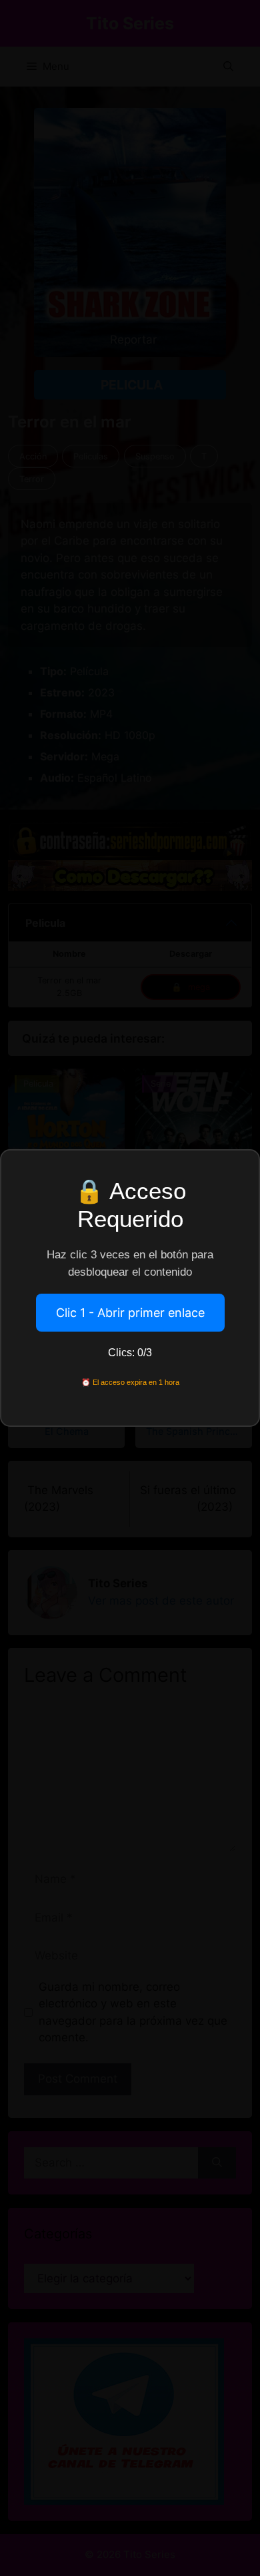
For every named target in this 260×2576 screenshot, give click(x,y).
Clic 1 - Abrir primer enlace (130, 1313)
